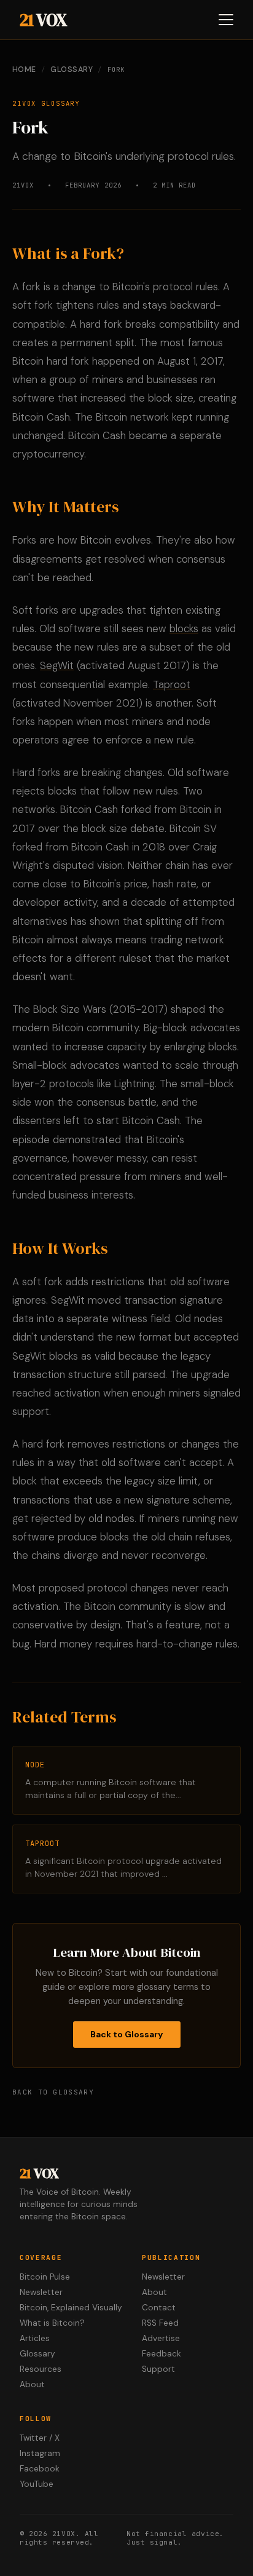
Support (158, 2369)
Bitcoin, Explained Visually (71, 2308)
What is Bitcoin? (52, 2323)
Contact (159, 2308)
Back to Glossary (127, 2034)
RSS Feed (160, 2323)
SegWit (57, 665)
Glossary (72, 69)
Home (24, 69)
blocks (184, 628)
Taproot (172, 684)
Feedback (162, 2354)
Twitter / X (40, 2438)
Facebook (40, 2469)
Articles (35, 2338)
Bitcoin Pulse (45, 2277)
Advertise (161, 2338)
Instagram (40, 2453)
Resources (41, 2369)
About (32, 2384)
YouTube (37, 2484)
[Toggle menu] (226, 20)
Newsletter (41, 2292)
